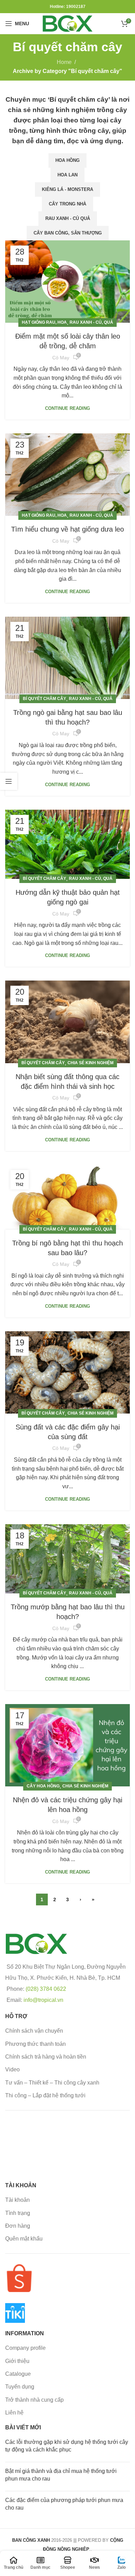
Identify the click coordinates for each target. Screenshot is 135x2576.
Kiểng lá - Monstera (67, 189)
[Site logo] (67, 23)
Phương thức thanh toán (35, 2044)
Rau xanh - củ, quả (91, 322)
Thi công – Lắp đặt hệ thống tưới (45, 2095)
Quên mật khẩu (24, 2239)
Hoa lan (67, 175)
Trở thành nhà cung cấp (34, 2400)
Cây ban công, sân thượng (68, 233)
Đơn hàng (18, 2226)
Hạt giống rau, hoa (44, 322)
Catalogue (18, 2374)
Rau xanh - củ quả (68, 218)
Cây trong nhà (67, 204)
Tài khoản (17, 2200)
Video (12, 2069)
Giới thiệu (17, 2361)
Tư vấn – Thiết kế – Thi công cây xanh (52, 2083)
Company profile (25, 2348)
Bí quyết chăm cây (44, 699)
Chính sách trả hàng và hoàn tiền (46, 2057)
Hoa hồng (67, 160)
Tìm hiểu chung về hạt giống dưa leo (67, 529)
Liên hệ (14, 2413)
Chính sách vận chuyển (34, 2031)
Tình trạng (18, 2213)
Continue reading (67, 408)
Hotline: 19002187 (68, 7)
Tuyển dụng (20, 2387)
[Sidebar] (9, 781)
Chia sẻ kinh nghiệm (91, 1063)
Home (64, 62)
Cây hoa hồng (43, 1786)
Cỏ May (61, 358)
